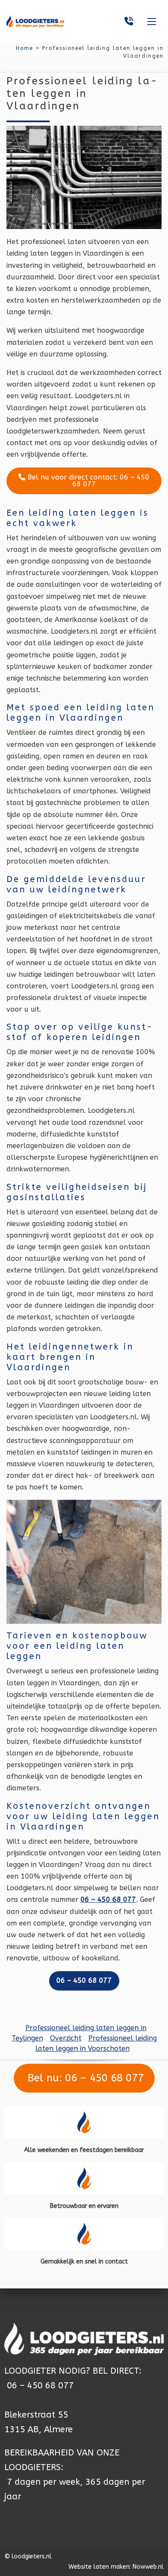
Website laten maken (99, 2567)
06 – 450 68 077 (40, 2386)
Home (25, 48)
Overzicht (66, 2038)
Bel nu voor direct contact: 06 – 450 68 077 (87, 481)
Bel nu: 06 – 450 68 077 (84, 2078)
